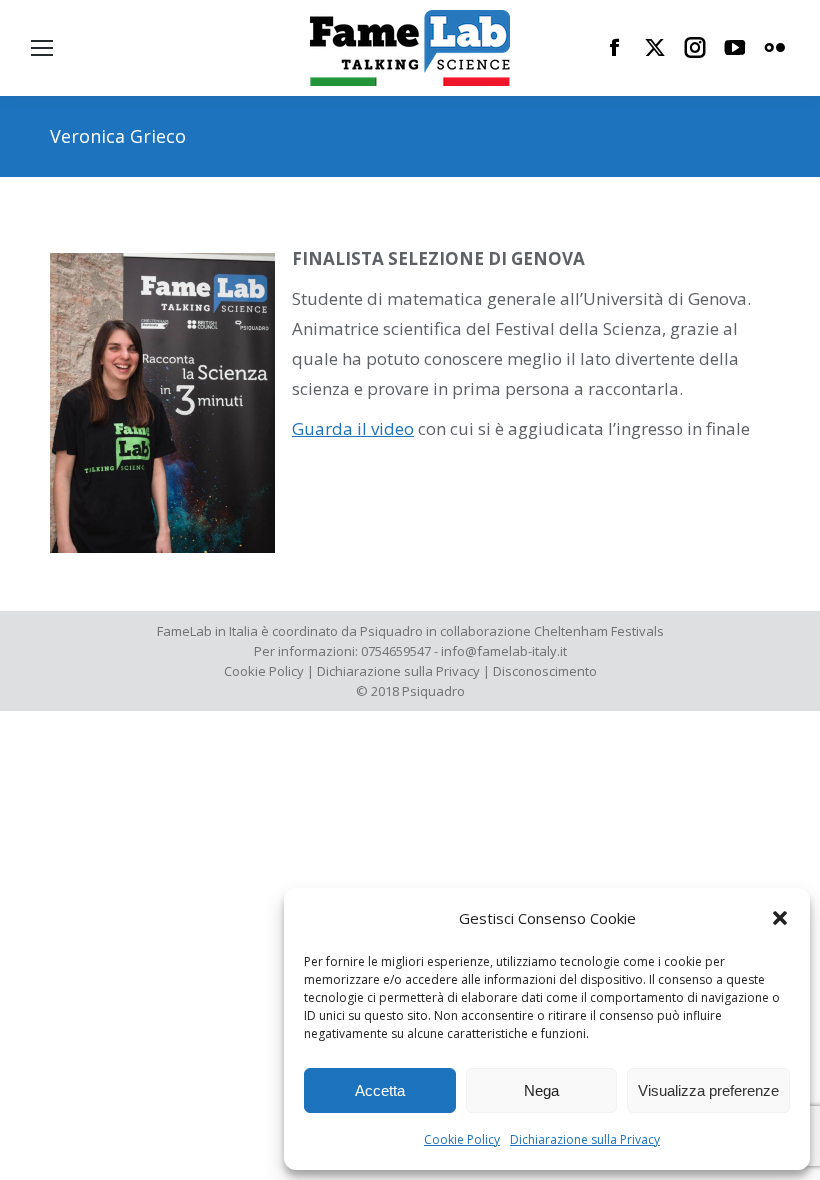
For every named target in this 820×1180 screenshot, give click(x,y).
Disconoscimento (545, 671)
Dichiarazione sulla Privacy (585, 1139)
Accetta (380, 1090)
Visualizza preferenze (708, 1090)
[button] (780, 918)
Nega (541, 1090)
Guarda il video (353, 428)
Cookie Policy (462, 1139)
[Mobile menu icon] (42, 48)
